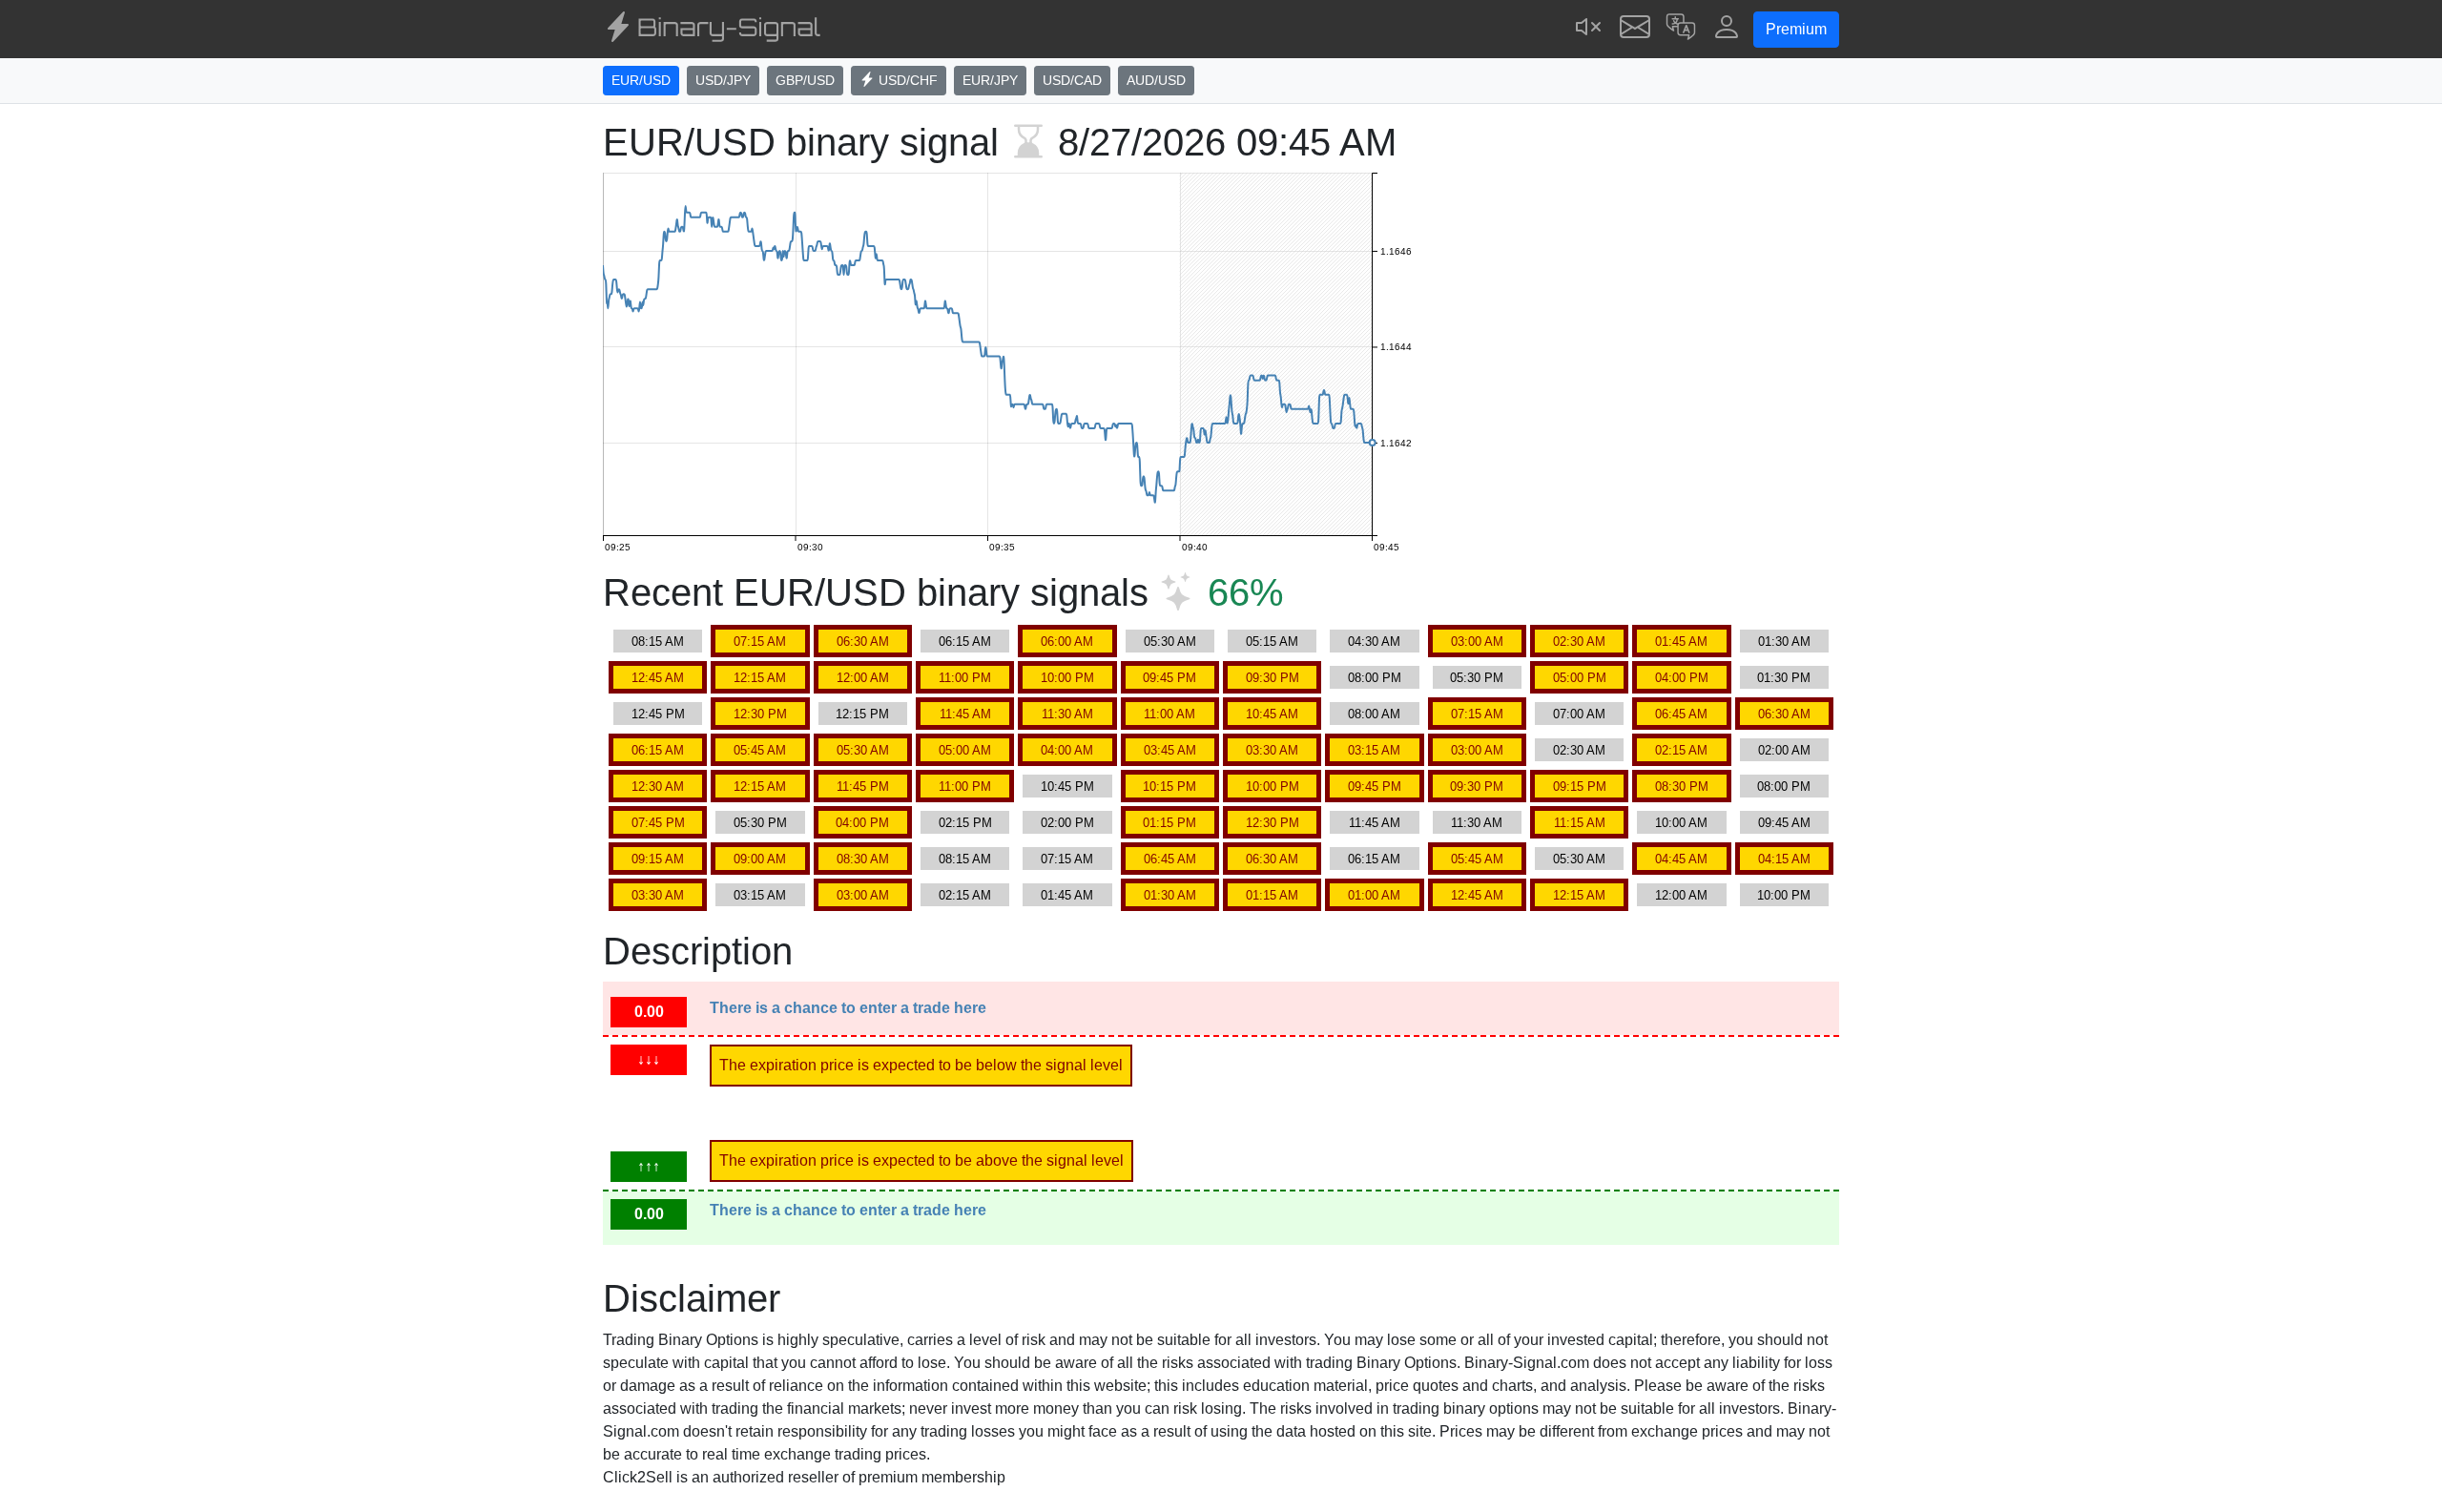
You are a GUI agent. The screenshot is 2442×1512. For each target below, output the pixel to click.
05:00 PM (1580, 678)
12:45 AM (658, 678)
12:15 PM (862, 714)
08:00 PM (1375, 678)
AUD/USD (1156, 80)
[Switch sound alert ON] (1589, 29)
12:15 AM (760, 678)
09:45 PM (1169, 678)
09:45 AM (1784, 823)
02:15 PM (965, 823)
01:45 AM (1681, 642)
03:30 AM (1272, 750)
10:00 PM (1067, 678)
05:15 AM (1272, 642)
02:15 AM (1681, 750)
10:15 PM (1169, 787)
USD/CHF (906, 80)
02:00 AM (1784, 750)
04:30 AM (1374, 642)
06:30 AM (863, 642)
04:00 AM (1067, 750)
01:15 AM (1272, 895)
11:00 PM (965, 678)
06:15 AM (965, 642)
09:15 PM (1580, 787)
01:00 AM (1374, 895)
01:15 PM (1169, 823)
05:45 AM (760, 750)
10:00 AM (1681, 823)
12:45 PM (658, 714)
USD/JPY (723, 80)
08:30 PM (1682, 787)
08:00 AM (1374, 714)
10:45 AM (1272, 714)
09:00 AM (760, 859)
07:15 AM (760, 642)
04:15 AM (1784, 859)
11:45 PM (863, 787)
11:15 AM (1580, 823)
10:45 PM (1067, 787)
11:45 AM (965, 714)
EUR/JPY (990, 80)
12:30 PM (760, 714)
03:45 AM (1170, 750)
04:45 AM (1681, 859)
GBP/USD (805, 80)
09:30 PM (1273, 678)
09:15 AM (658, 859)
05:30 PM (1477, 678)
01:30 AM (1784, 642)
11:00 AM (1169, 714)
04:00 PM (1682, 678)
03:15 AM (1374, 750)
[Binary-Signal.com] (712, 30)
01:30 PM (1784, 678)
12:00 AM (863, 678)
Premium (1796, 29)
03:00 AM (1477, 642)
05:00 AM (965, 750)
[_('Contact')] (1635, 29)
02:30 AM (1579, 642)
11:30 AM (1067, 714)
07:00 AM (1579, 714)
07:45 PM (658, 823)
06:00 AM (1067, 642)
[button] (1681, 29)
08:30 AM (863, 859)
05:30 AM (1170, 642)
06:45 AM (1681, 714)
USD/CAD (1072, 80)
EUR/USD (641, 80)
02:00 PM (1067, 823)
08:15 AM (658, 642)
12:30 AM (658, 787)
